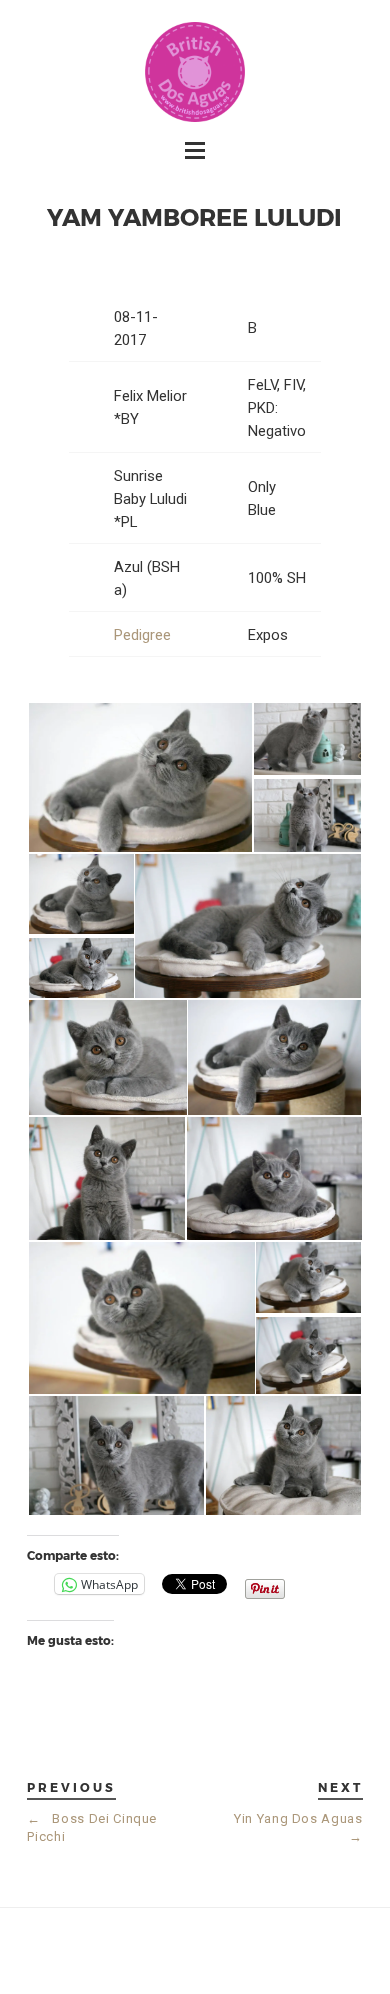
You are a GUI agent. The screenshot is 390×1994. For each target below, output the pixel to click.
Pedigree (142, 635)
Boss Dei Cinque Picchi (92, 1827)
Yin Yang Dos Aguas (298, 1827)
